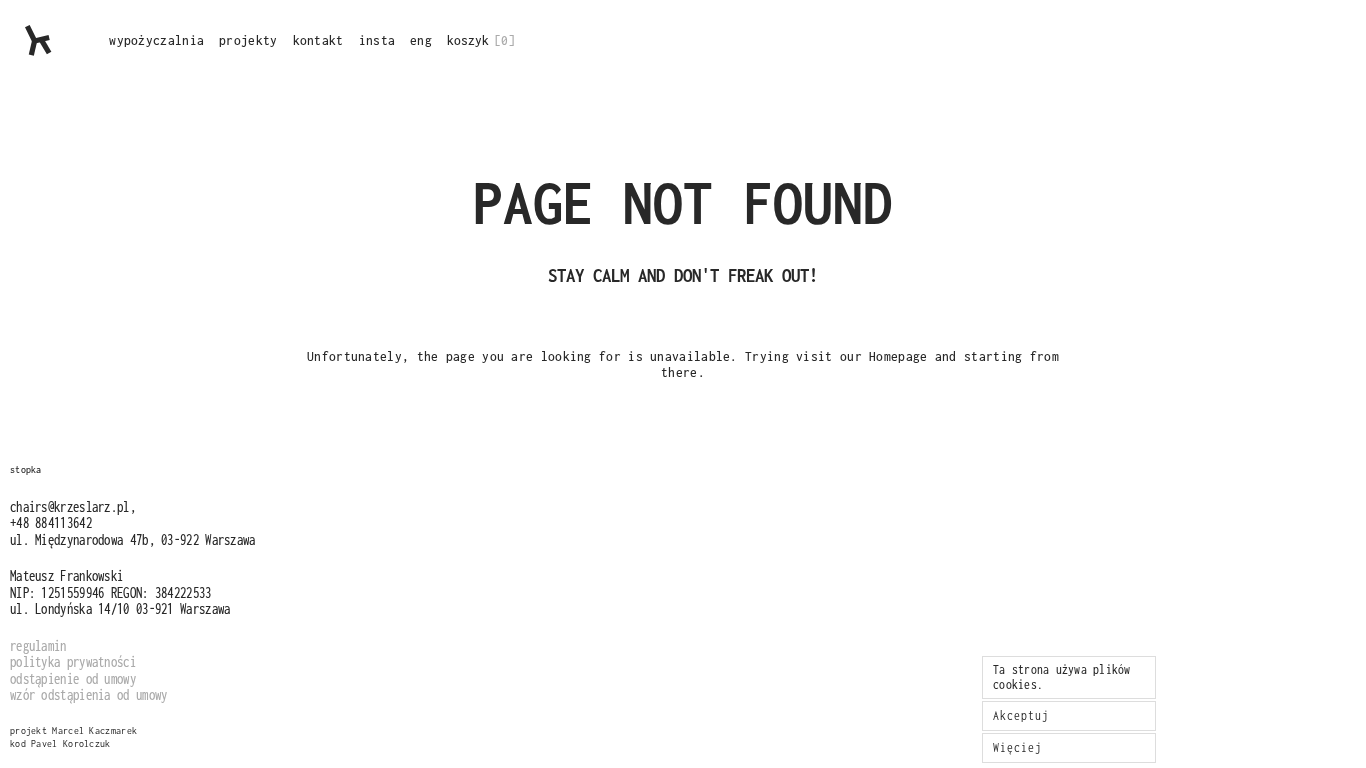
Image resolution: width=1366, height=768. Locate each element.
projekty (248, 40)
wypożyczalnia (156, 40)
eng (421, 40)
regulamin (38, 645)
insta (377, 40)
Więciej (1017, 747)
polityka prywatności (73, 661)
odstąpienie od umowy (73, 678)
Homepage (898, 356)
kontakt (318, 40)
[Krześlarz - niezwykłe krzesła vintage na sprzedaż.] (38, 40)
